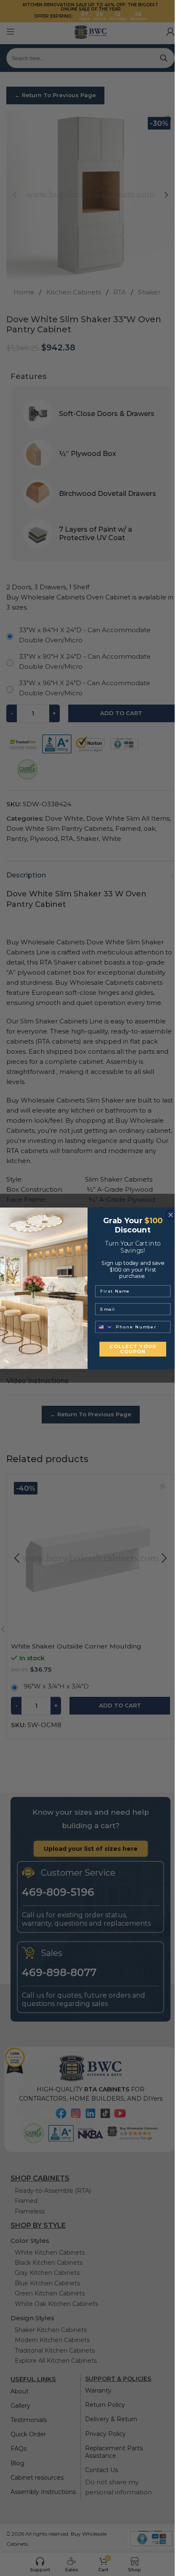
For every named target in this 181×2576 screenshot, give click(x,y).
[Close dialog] (170, 1215)
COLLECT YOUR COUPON (133, 1349)
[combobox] (104, 1327)
